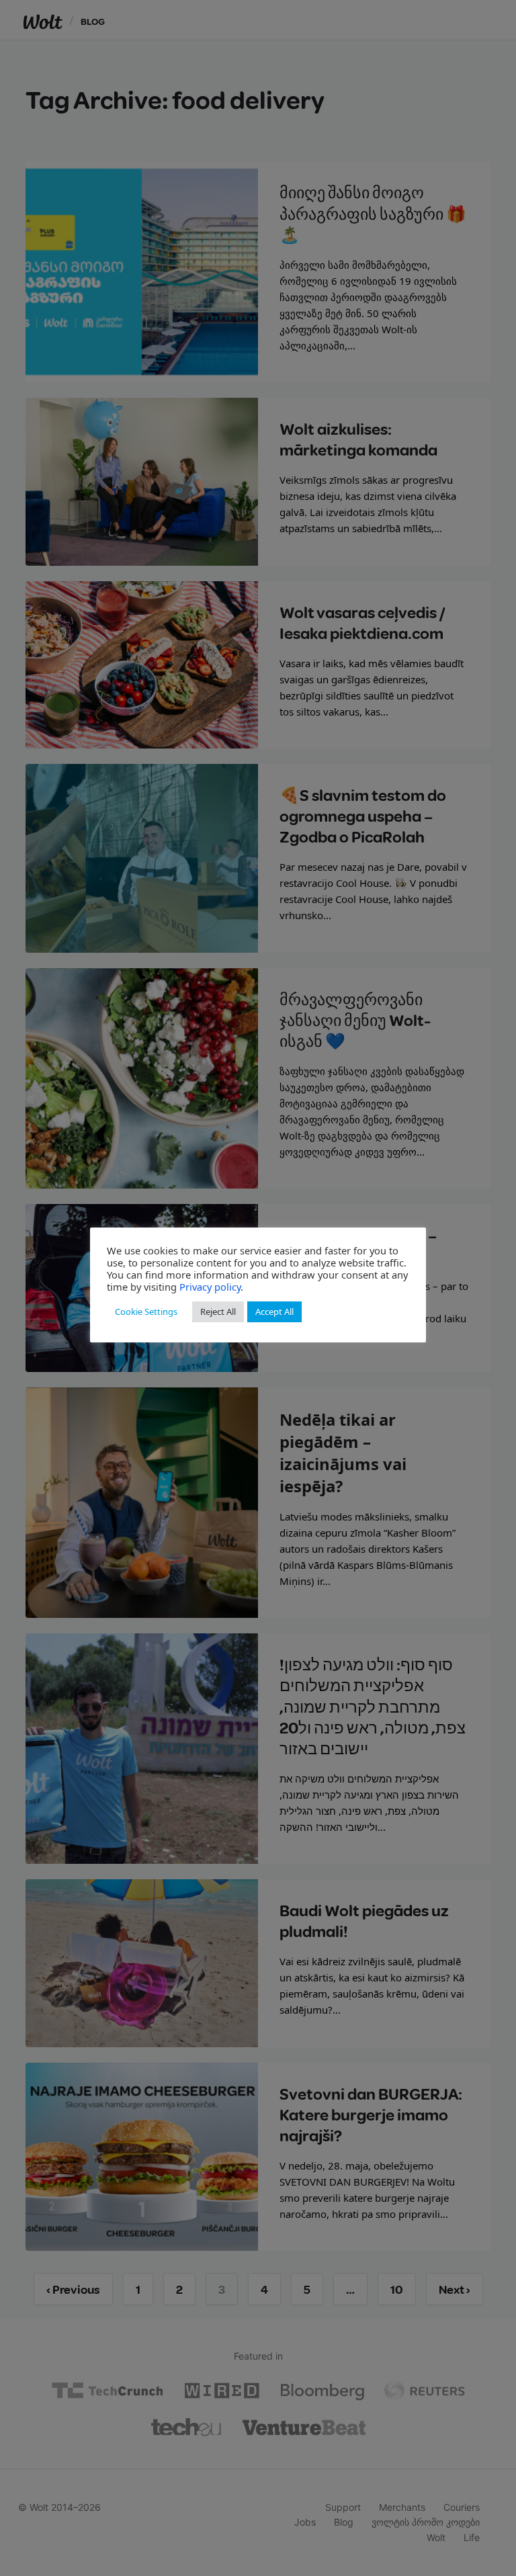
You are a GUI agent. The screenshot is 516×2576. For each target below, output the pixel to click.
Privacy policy (210, 1287)
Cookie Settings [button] (146, 1312)
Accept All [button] (274, 1312)
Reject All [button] (218, 1312)
